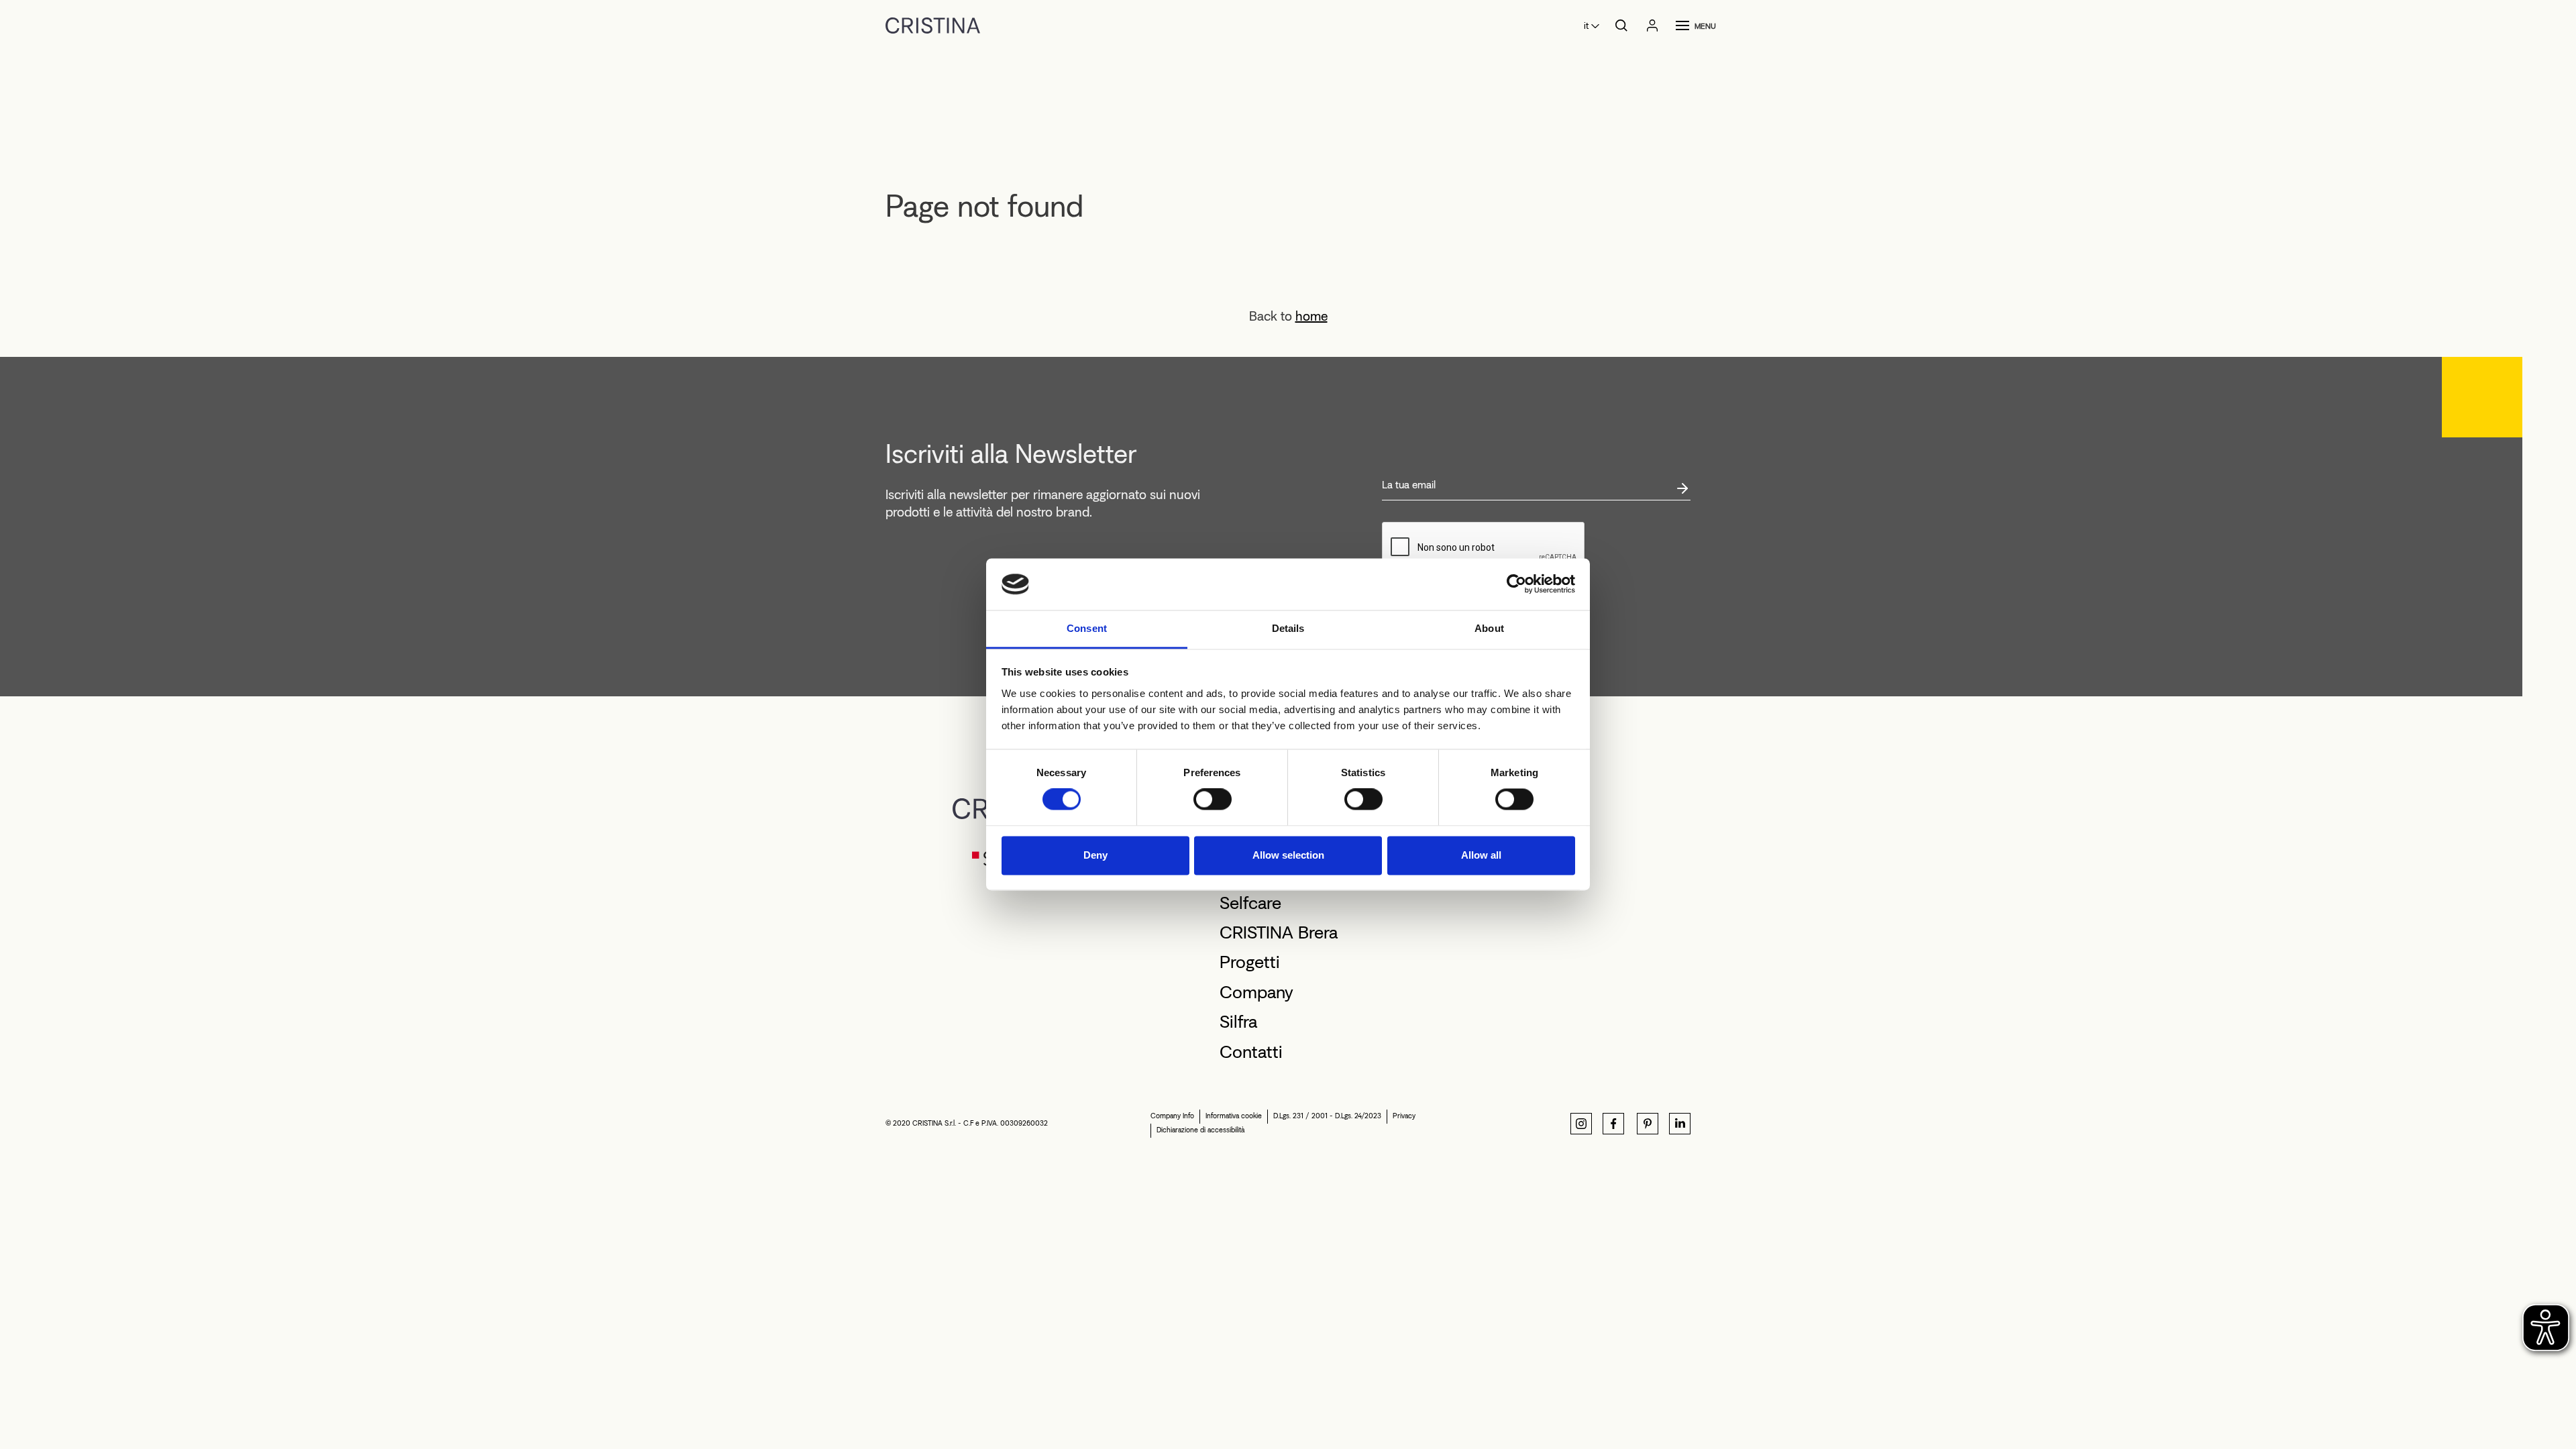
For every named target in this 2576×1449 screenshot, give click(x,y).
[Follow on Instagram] (1581, 1124)
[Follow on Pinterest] (1648, 1124)
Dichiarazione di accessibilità (1200, 1130)
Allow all (1481, 855)
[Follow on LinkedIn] (1680, 1124)
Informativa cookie (1234, 1116)
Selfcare (1250, 903)
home (1311, 316)
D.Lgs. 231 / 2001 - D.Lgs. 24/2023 (1327, 1116)
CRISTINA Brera (1279, 932)
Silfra (1238, 1022)
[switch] (1213, 800)
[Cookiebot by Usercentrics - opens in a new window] (1516, 584)
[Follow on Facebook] (1613, 1124)
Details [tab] (1288, 628)
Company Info (1172, 1116)
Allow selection (1288, 855)
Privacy (1404, 1116)
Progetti (1250, 962)
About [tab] (1489, 628)
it (1586, 26)
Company (1256, 992)
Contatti (1251, 1052)
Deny (1095, 855)
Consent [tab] (1087, 628)
